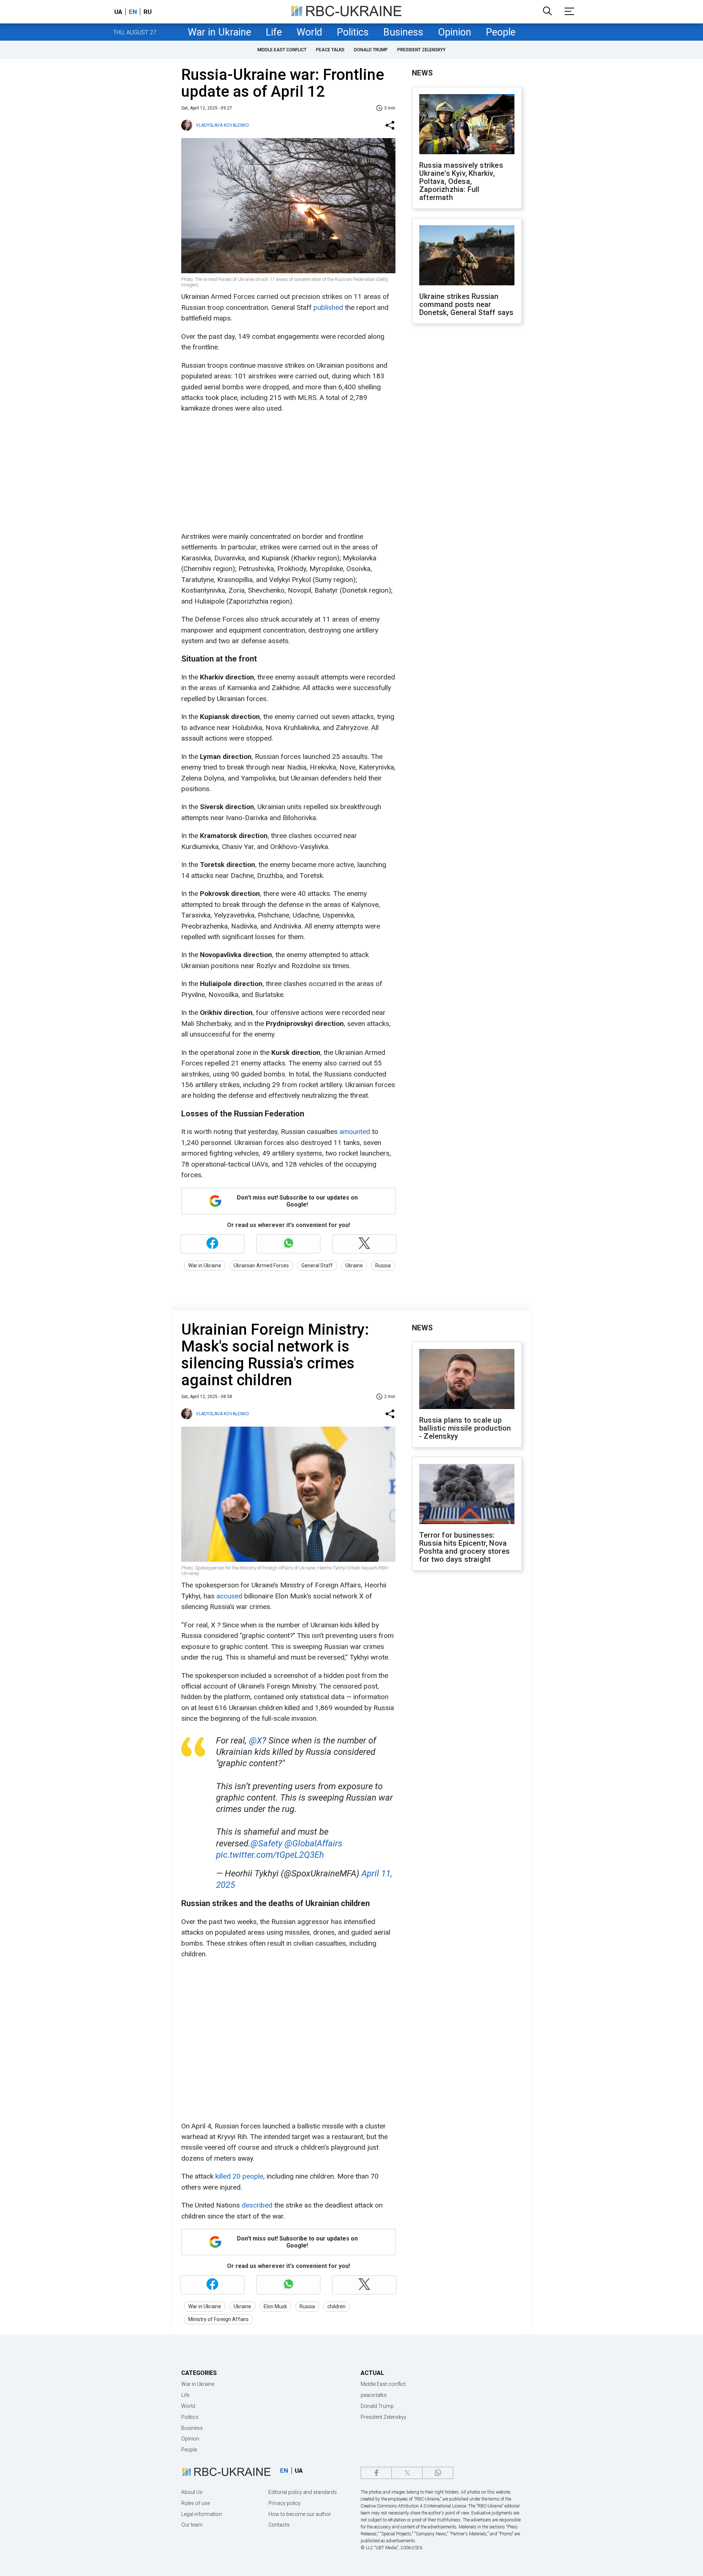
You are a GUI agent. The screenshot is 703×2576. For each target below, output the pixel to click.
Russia (383, 1265)
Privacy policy (284, 2503)
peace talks (330, 50)
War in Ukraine (220, 32)
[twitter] (407, 2473)
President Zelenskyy (421, 50)
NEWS (422, 73)
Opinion (455, 32)
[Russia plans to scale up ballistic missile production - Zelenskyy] (467, 1380)
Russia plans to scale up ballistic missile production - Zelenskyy (465, 1428)
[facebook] (376, 2473)
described (258, 2205)
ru (148, 12)
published (329, 307)
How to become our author (300, 2514)
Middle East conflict (282, 50)
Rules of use (196, 2503)
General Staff (317, 1265)
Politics (353, 32)
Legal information (202, 2514)
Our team (192, 2525)
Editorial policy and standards (303, 2492)
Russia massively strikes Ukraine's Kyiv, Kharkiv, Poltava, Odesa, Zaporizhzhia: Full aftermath (461, 181)
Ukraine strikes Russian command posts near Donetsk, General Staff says (466, 304)
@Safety (266, 1843)
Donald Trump (371, 50)
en (133, 12)
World (309, 32)
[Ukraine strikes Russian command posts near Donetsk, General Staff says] (467, 256)
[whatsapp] (438, 2473)
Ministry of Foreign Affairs (218, 2319)
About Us (192, 2492)
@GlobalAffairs (313, 1843)
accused (230, 1596)
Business (403, 32)
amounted (356, 1132)
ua (118, 12)
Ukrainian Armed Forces (261, 1265)
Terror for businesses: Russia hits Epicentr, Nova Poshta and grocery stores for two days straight (464, 1547)
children (336, 2306)
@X (256, 1741)
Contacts (279, 2525)
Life (274, 32)
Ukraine (354, 1265)
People (501, 32)
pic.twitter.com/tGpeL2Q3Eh (270, 1855)
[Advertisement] (287, 472)
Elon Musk (275, 2306)
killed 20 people (239, 2176)
